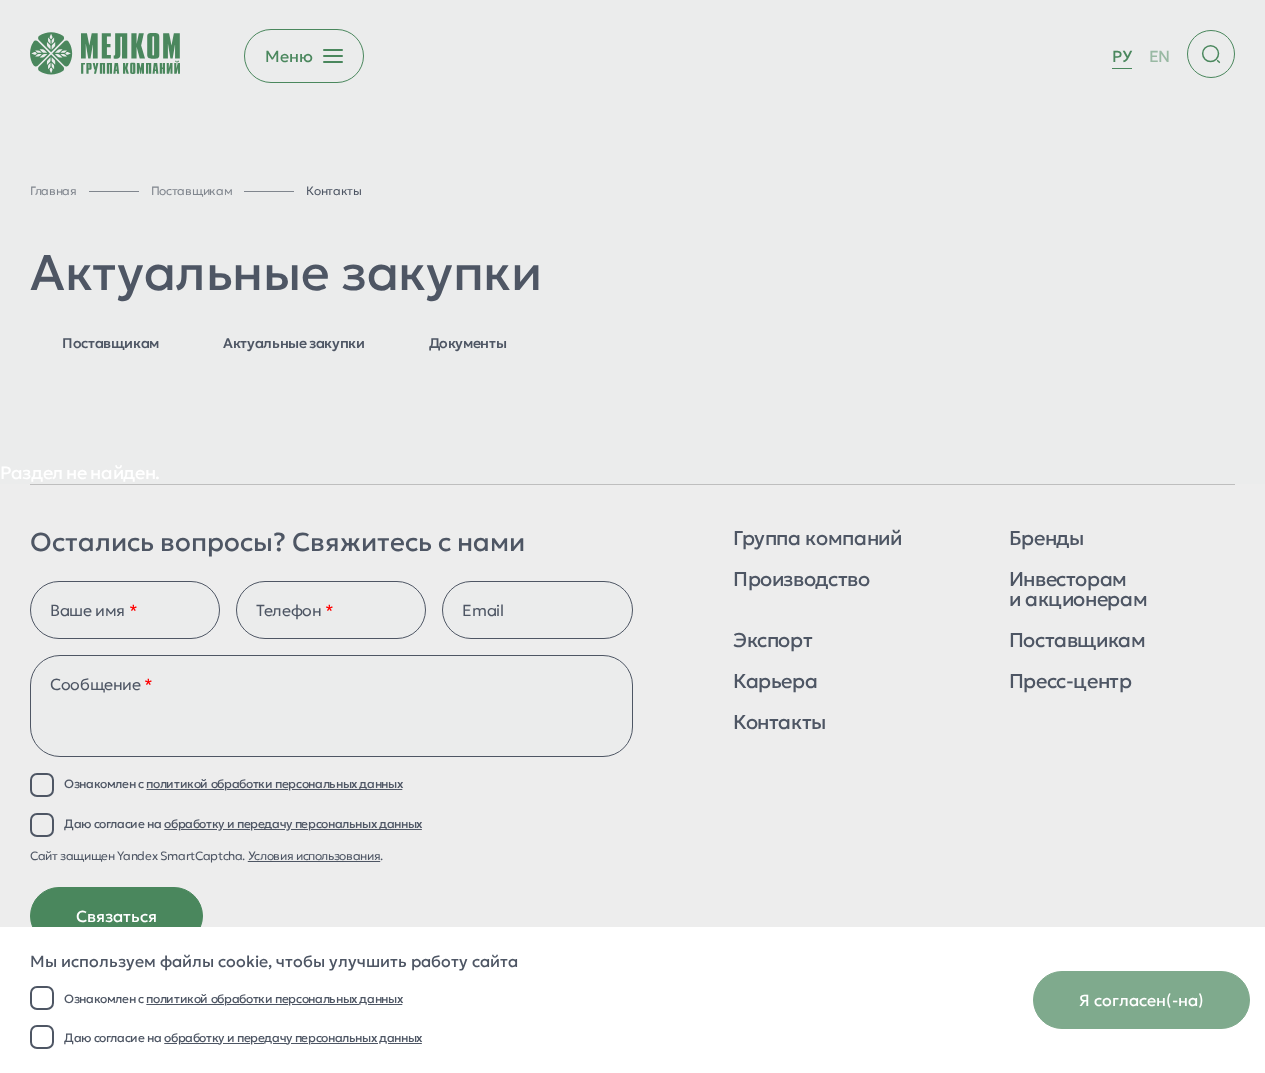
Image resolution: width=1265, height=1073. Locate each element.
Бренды (1046, 539)
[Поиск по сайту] (1211, 54)
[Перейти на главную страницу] (105, 56)
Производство (801, 580)
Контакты (779, 723)
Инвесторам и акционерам (1078, 590)
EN (1159, 56)
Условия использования (314, 855)
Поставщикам (110, 343)
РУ (1121, 56)
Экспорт (772, 641)
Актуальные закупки (294, 343)
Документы (468, 343)
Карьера (775, 682)
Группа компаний (817, 539)
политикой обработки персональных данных (274, 998)
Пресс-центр (1070, 682)
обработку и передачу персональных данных (293, 1037)
